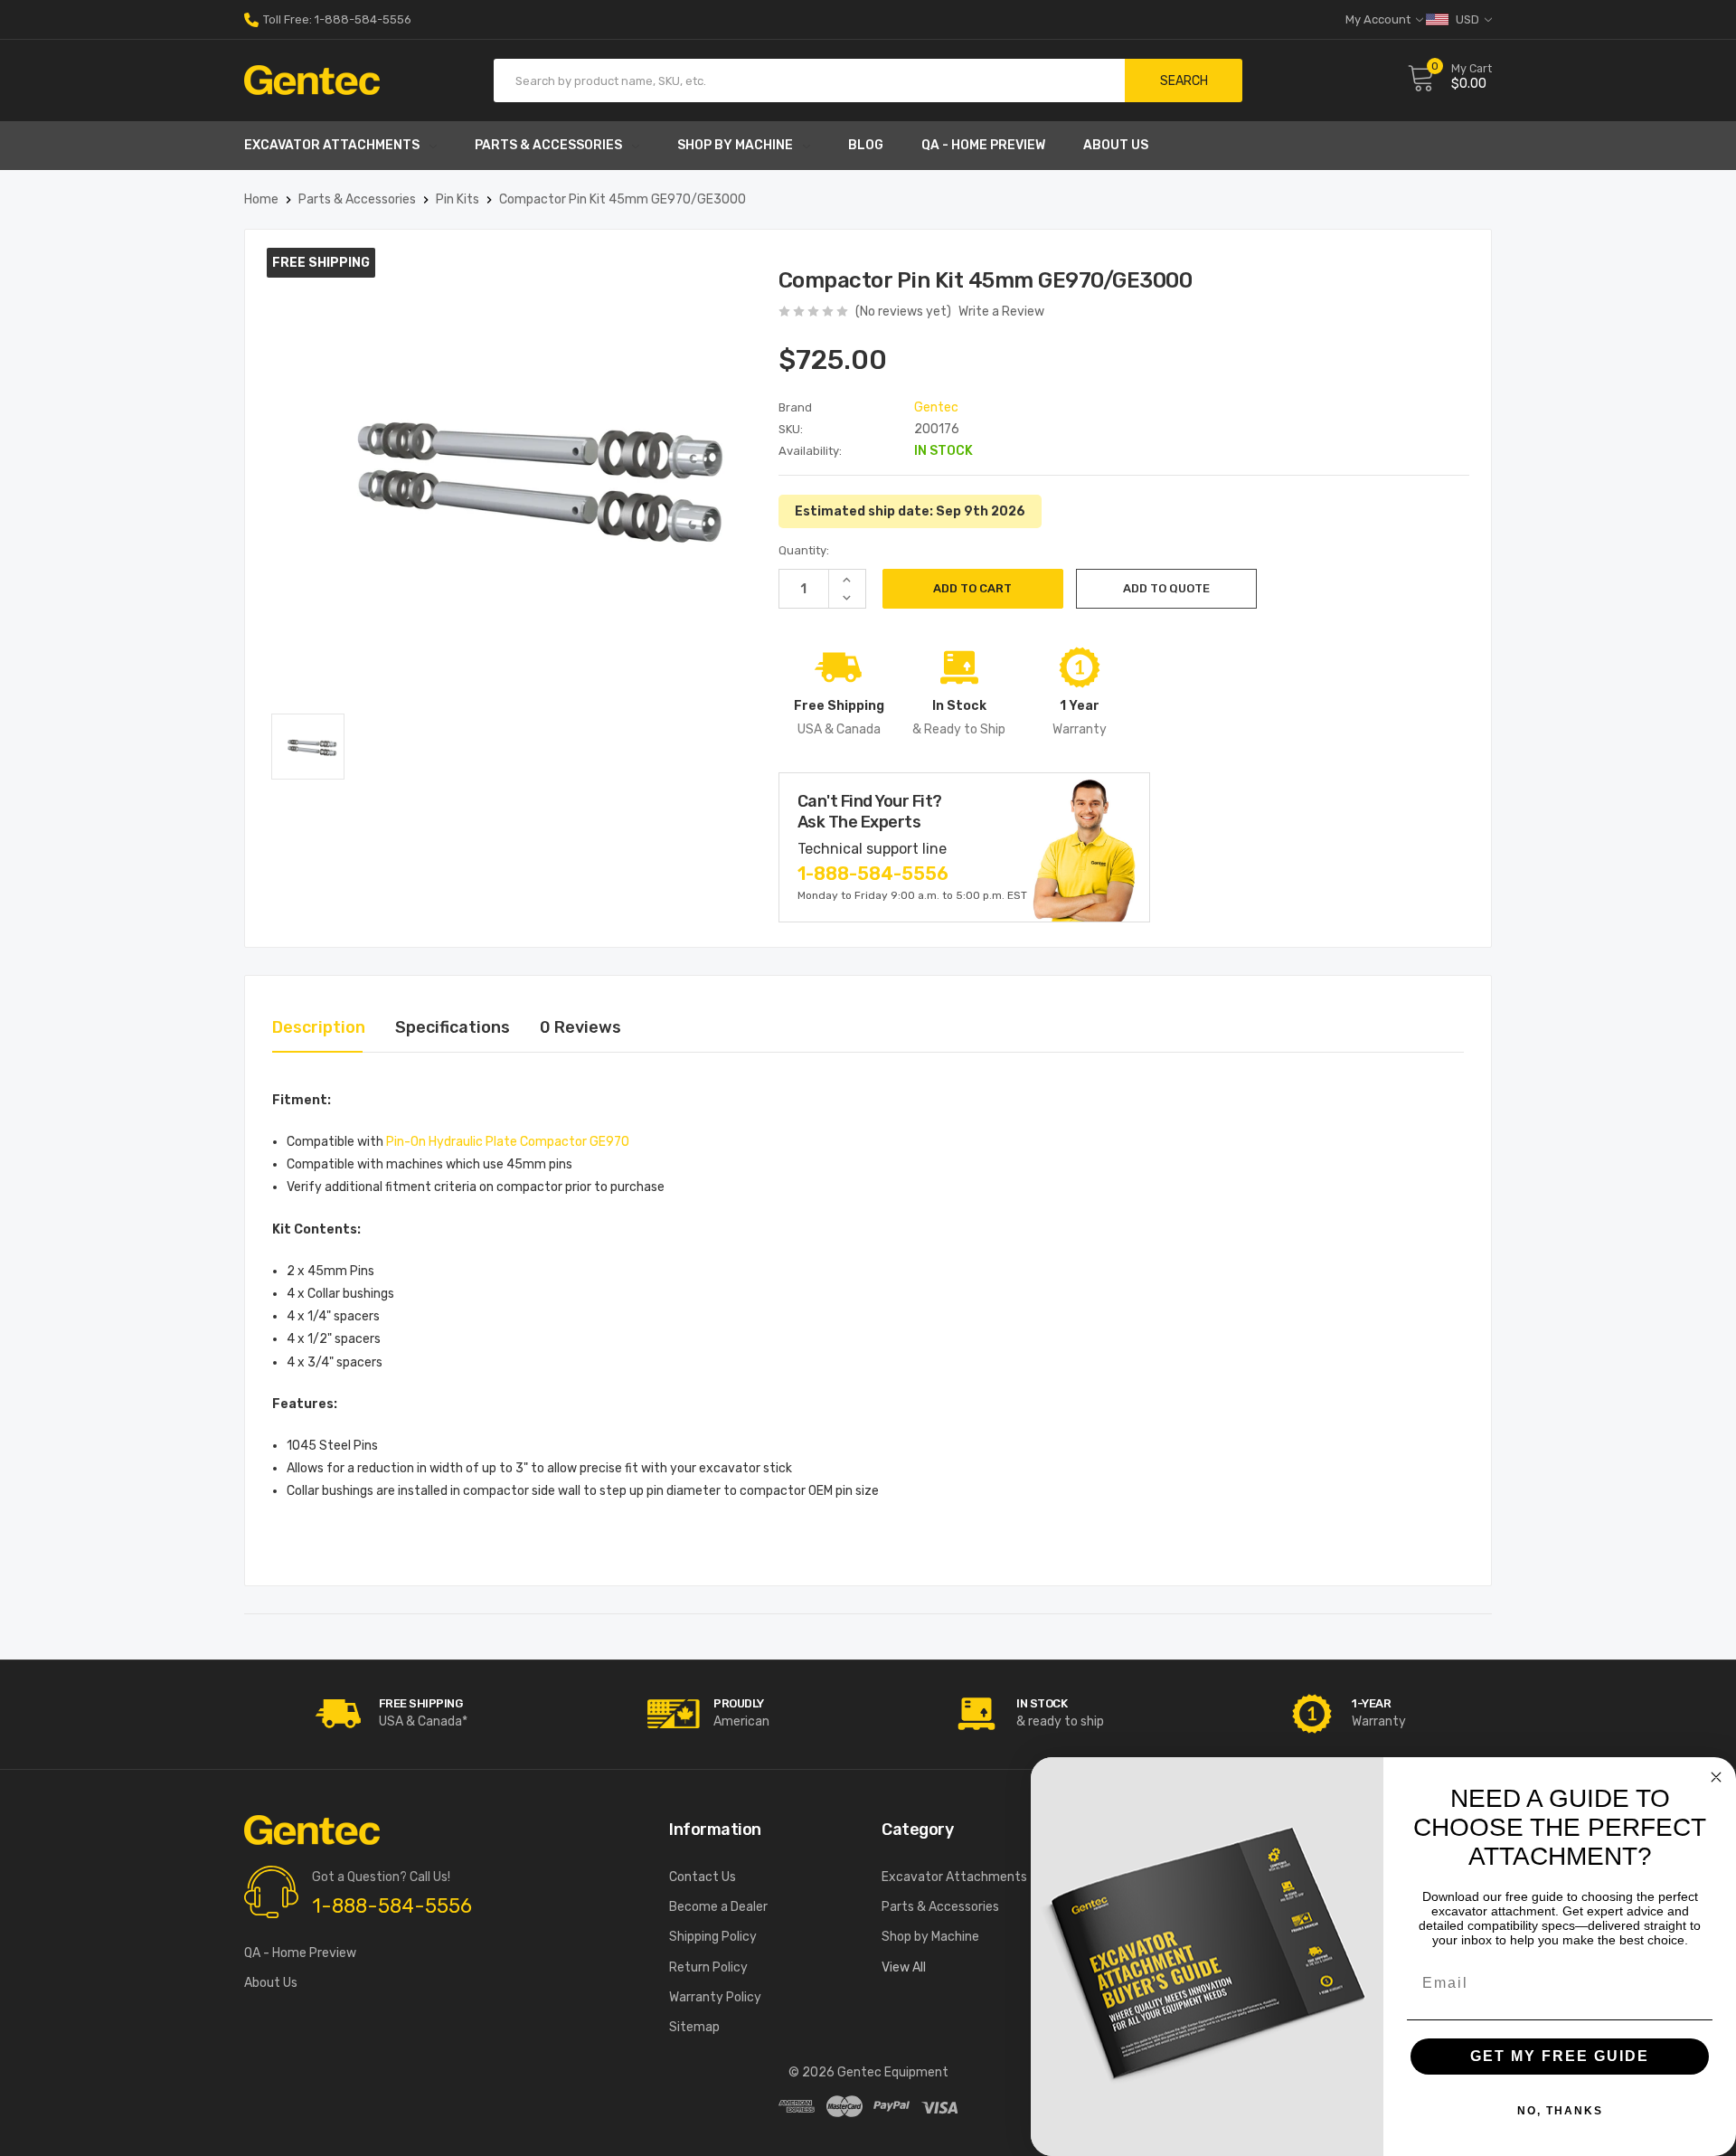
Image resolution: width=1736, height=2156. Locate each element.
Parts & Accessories (548, 145)
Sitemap (694, 2027)
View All (904, 1967)
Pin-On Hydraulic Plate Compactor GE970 (508, 1142)
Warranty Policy (715, 1997)
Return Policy (708, 1967)
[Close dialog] (1716, 1777)
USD (1467, 19)
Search (1184, 81)
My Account (1379, 19)
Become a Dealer (718, 1907)
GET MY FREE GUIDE (1560, 2056)
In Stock (1042, 1703)
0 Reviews (580, 1027)
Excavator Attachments (332, 145)
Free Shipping (421, 1703)
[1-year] (1312, 1714)
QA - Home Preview (983, 145)
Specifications (453, 1027)
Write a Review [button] (1001, 312)
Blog (866, 145)
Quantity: (804, 550)
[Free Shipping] (339, 1714)
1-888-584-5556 (873, 874)
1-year (1371, 1703)
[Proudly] (674, 1714)
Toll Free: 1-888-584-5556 (336, 19)
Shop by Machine (735, 145)
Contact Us (703, 1877)
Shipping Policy (713, 1937)
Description (319, 1027)
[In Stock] (976, 1714)
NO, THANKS (1560, 2111)
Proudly (739, 1703)
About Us (1116, 145)
